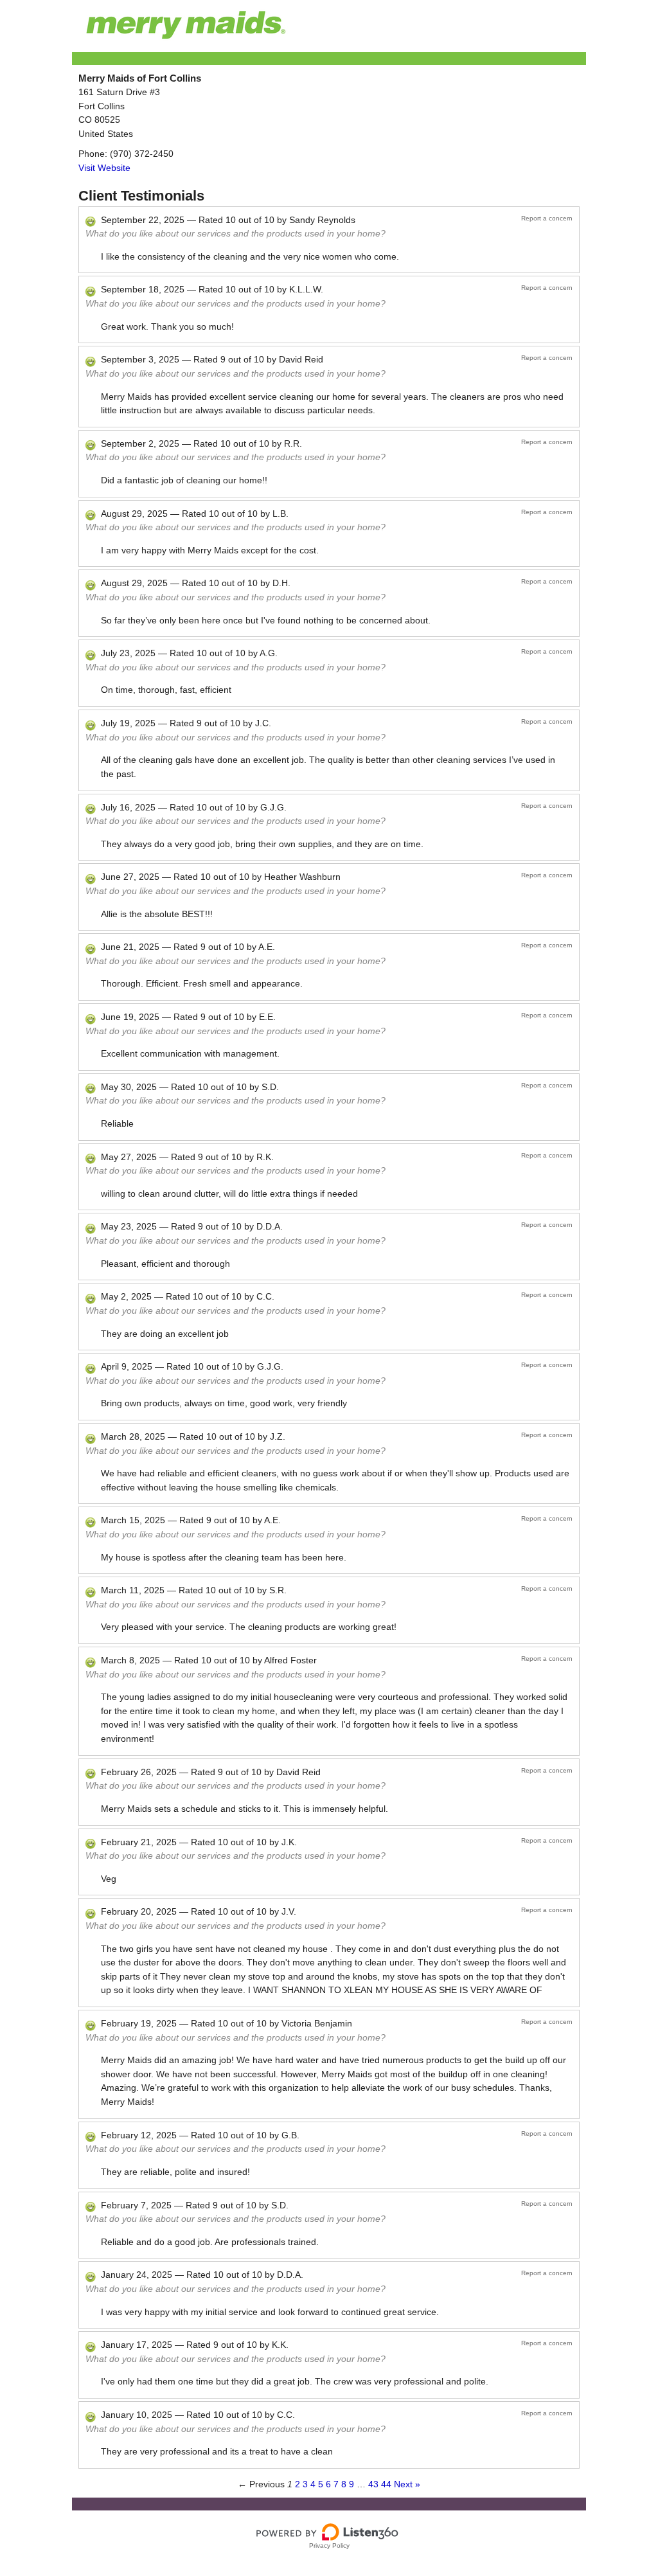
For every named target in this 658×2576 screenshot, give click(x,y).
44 (386, 2484)
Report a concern (547, 218)
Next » (407, 2484)
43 (373, 2484)
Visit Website (104, 168)
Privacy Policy (329, 2545)
